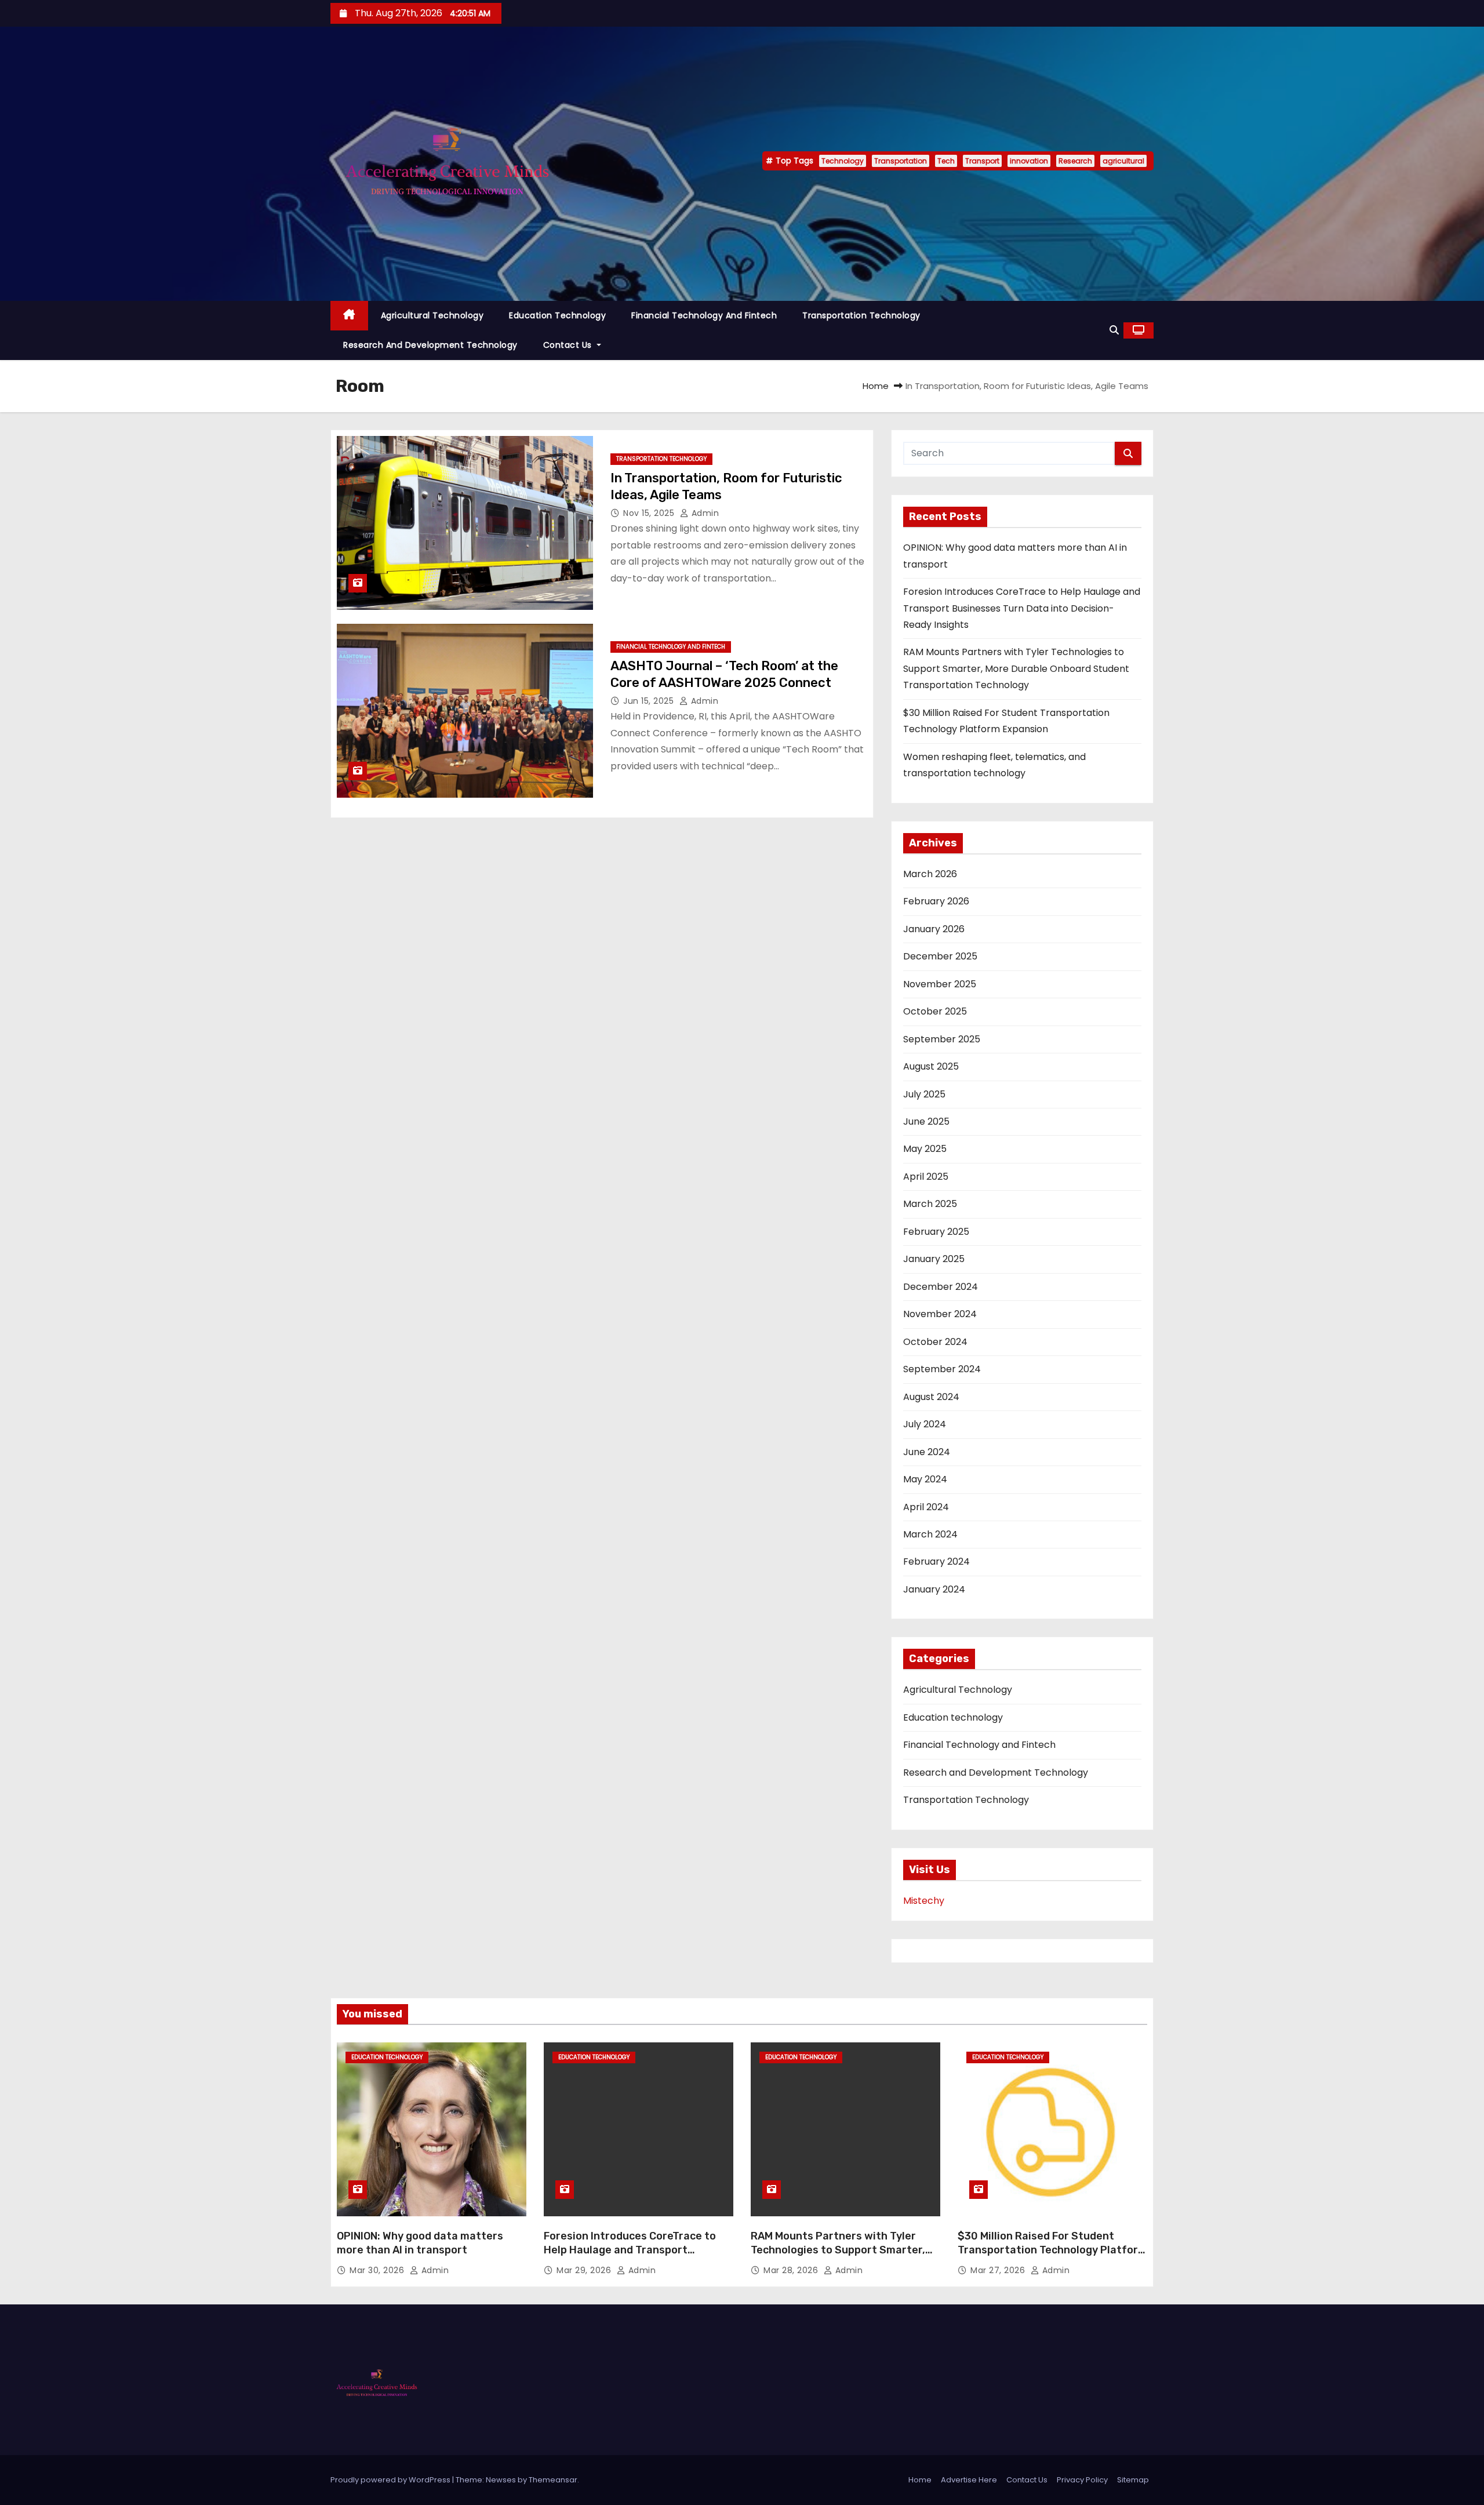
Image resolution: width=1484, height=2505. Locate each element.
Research (1075, 161)
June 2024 (927, 1452)
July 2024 (925, 1424)
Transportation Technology (861, 315)
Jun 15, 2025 (650, 701)
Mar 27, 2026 (999, 2270)
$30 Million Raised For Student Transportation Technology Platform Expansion (1052, 2250)
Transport (982, 161)
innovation (1029, 161)
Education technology (557, 315)
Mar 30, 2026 (378, 2270)
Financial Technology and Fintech (704, 315)
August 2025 (931, 1066)
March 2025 (930, 1204)
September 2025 (942, 1039)
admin (704, 513)
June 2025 (926, 1121)
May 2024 (925, 1479)
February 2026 (936, 901)
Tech (946, 161)
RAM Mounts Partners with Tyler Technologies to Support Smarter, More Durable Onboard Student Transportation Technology (1016, 668)
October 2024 (935, 1342)
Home (876, 386)
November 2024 (940, 1314)
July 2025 (924, 1094)
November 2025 (940, 984)
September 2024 (942, 1369)
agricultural (1123, 161)
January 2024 (934, 1589)
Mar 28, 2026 (792, 2270)
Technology (843, 161)
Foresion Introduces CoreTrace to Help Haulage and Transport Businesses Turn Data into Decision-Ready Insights (1022, 608)
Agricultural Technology (432, 315)
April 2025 (926, 1177)
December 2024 (941, 1287)
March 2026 (930, 874)
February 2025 (936, 1232)
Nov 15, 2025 (650, 513)
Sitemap (1133, 2480)
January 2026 (934, 929)
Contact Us (569, 345)
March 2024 (930, 1534)
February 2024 (936, 1561)
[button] (1114, 330)
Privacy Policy (1082, 2480)
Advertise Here (969, 2480)
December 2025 (940, 956)
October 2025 (935, 1011)
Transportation (901, 161)
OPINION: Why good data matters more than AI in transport (420, 2243)
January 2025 (934, 1259)
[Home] (349, 316)
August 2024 (931, 1397)
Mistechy (924, 1901)
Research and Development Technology (430, 345)
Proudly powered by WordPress (391, 2480)
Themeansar (553, 2480)
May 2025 (925, 1149)
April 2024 (926, 1507)
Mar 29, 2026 (585, 2270)
